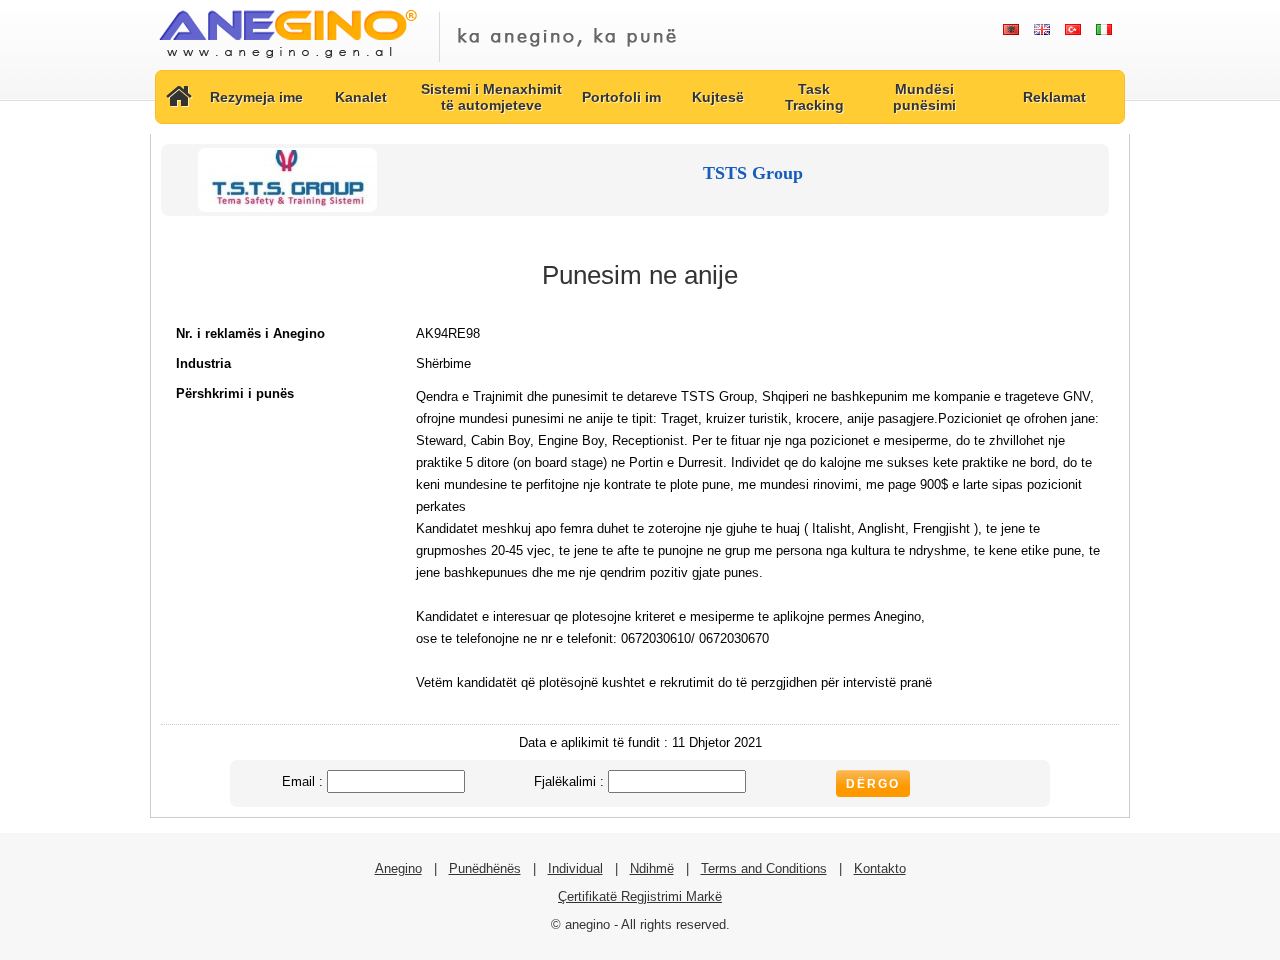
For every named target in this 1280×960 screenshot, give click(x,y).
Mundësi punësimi (924, 97)
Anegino (398, 868)
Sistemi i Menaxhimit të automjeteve (491, 97)
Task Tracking (814, 97)
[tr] (1072, 30)
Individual (575, 868)
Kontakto (880, 868)
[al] (1010, 30)
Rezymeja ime (256, 97)
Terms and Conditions (764, 868)
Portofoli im (621, 97)
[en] (1041, 30)
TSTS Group (753, 173)
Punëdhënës (485, 868)
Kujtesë (718, 97)
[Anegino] (287, 59)
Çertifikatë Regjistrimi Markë (640, 896)
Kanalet (361, 97)
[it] (1103, 30)
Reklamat (1054, 97)
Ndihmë (652, 868)
